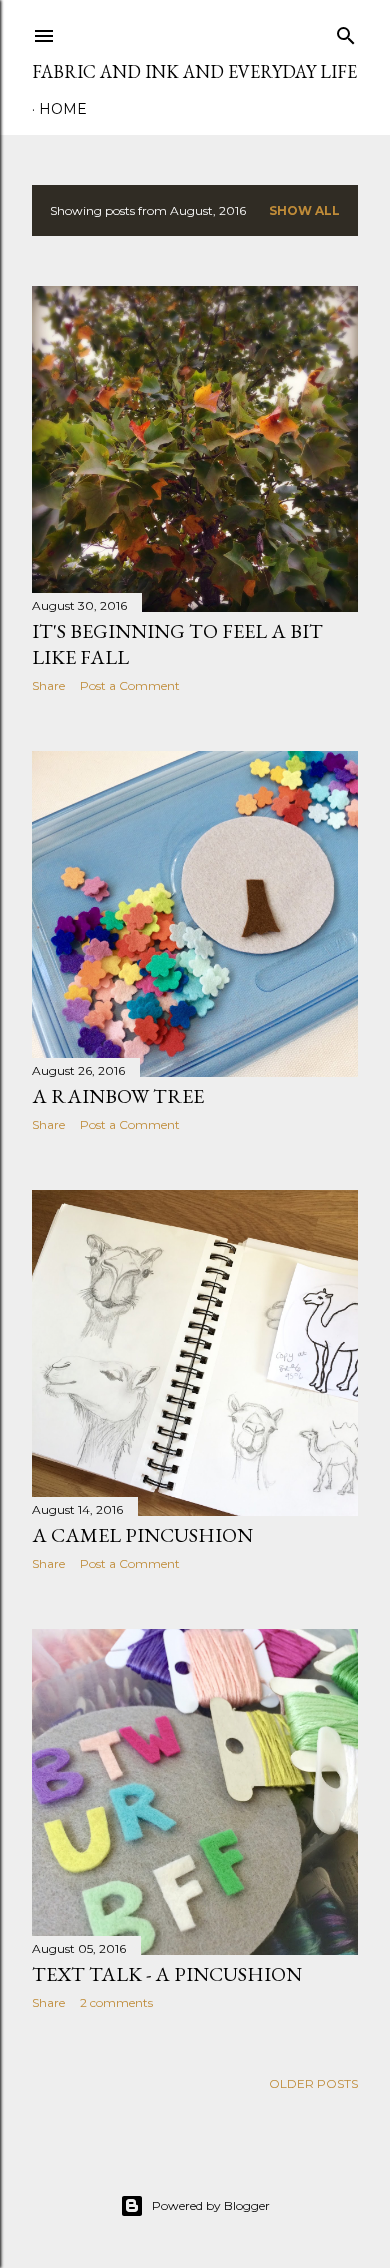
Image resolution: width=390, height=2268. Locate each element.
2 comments (116, 2002)
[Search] (346, 31)
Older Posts (313, 2083)
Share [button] (48, 685)
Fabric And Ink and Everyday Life (194, 71)
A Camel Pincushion (142, 1535)
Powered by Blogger (211, 2205)
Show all (304, 210)
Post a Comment (130, 685)
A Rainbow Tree (118, 1096)
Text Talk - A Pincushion (167, 1974)
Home (63, 109)
